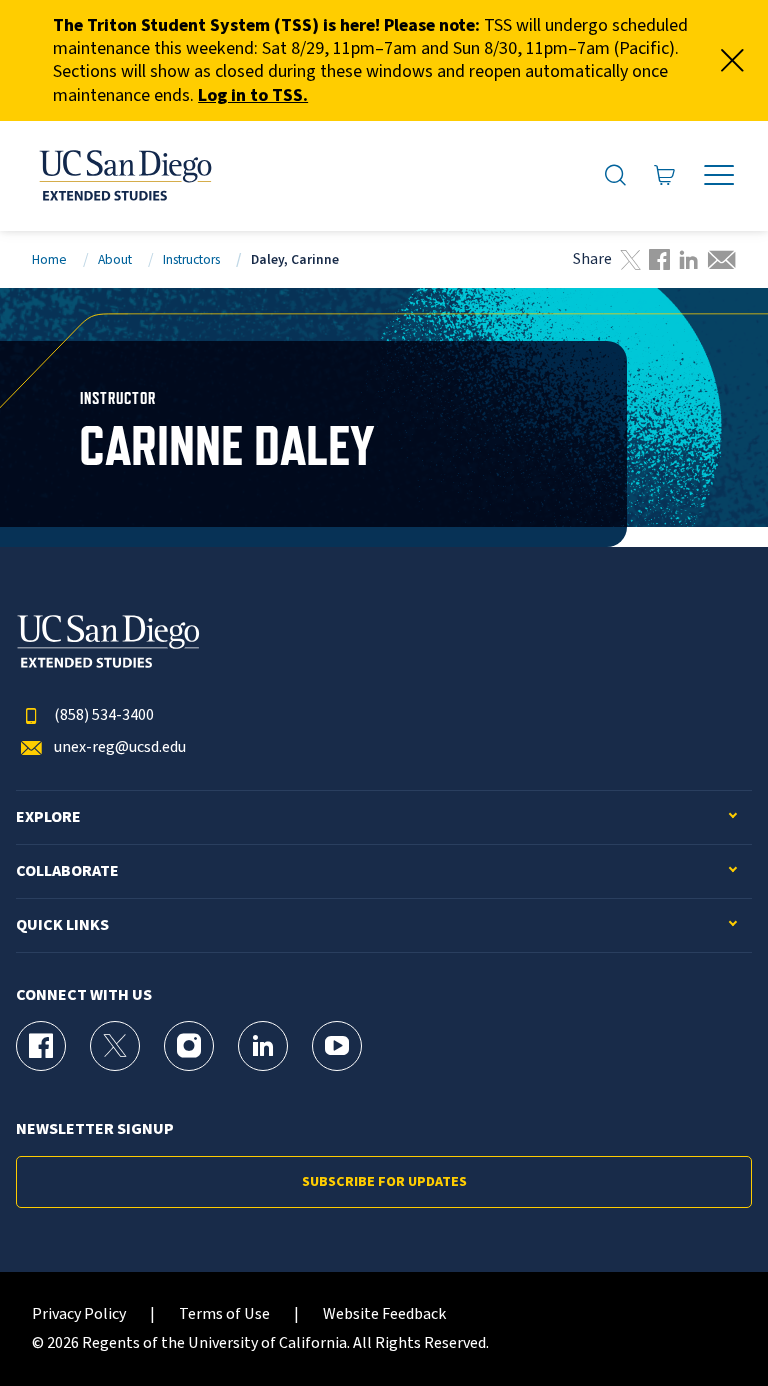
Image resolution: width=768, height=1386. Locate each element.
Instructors (191, 259)
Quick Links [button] (62, 925)
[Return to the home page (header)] (124, 176)
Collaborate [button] (67, 871)
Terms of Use (224, 1314)
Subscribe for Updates (384, 1182)
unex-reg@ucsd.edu (120, 747)
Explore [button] (48, 817)
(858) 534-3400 (104, 715)
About (115, 259)
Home (49, 259)
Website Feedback (384, 1314)
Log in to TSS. (253, 95)
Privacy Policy (79, 1314)
